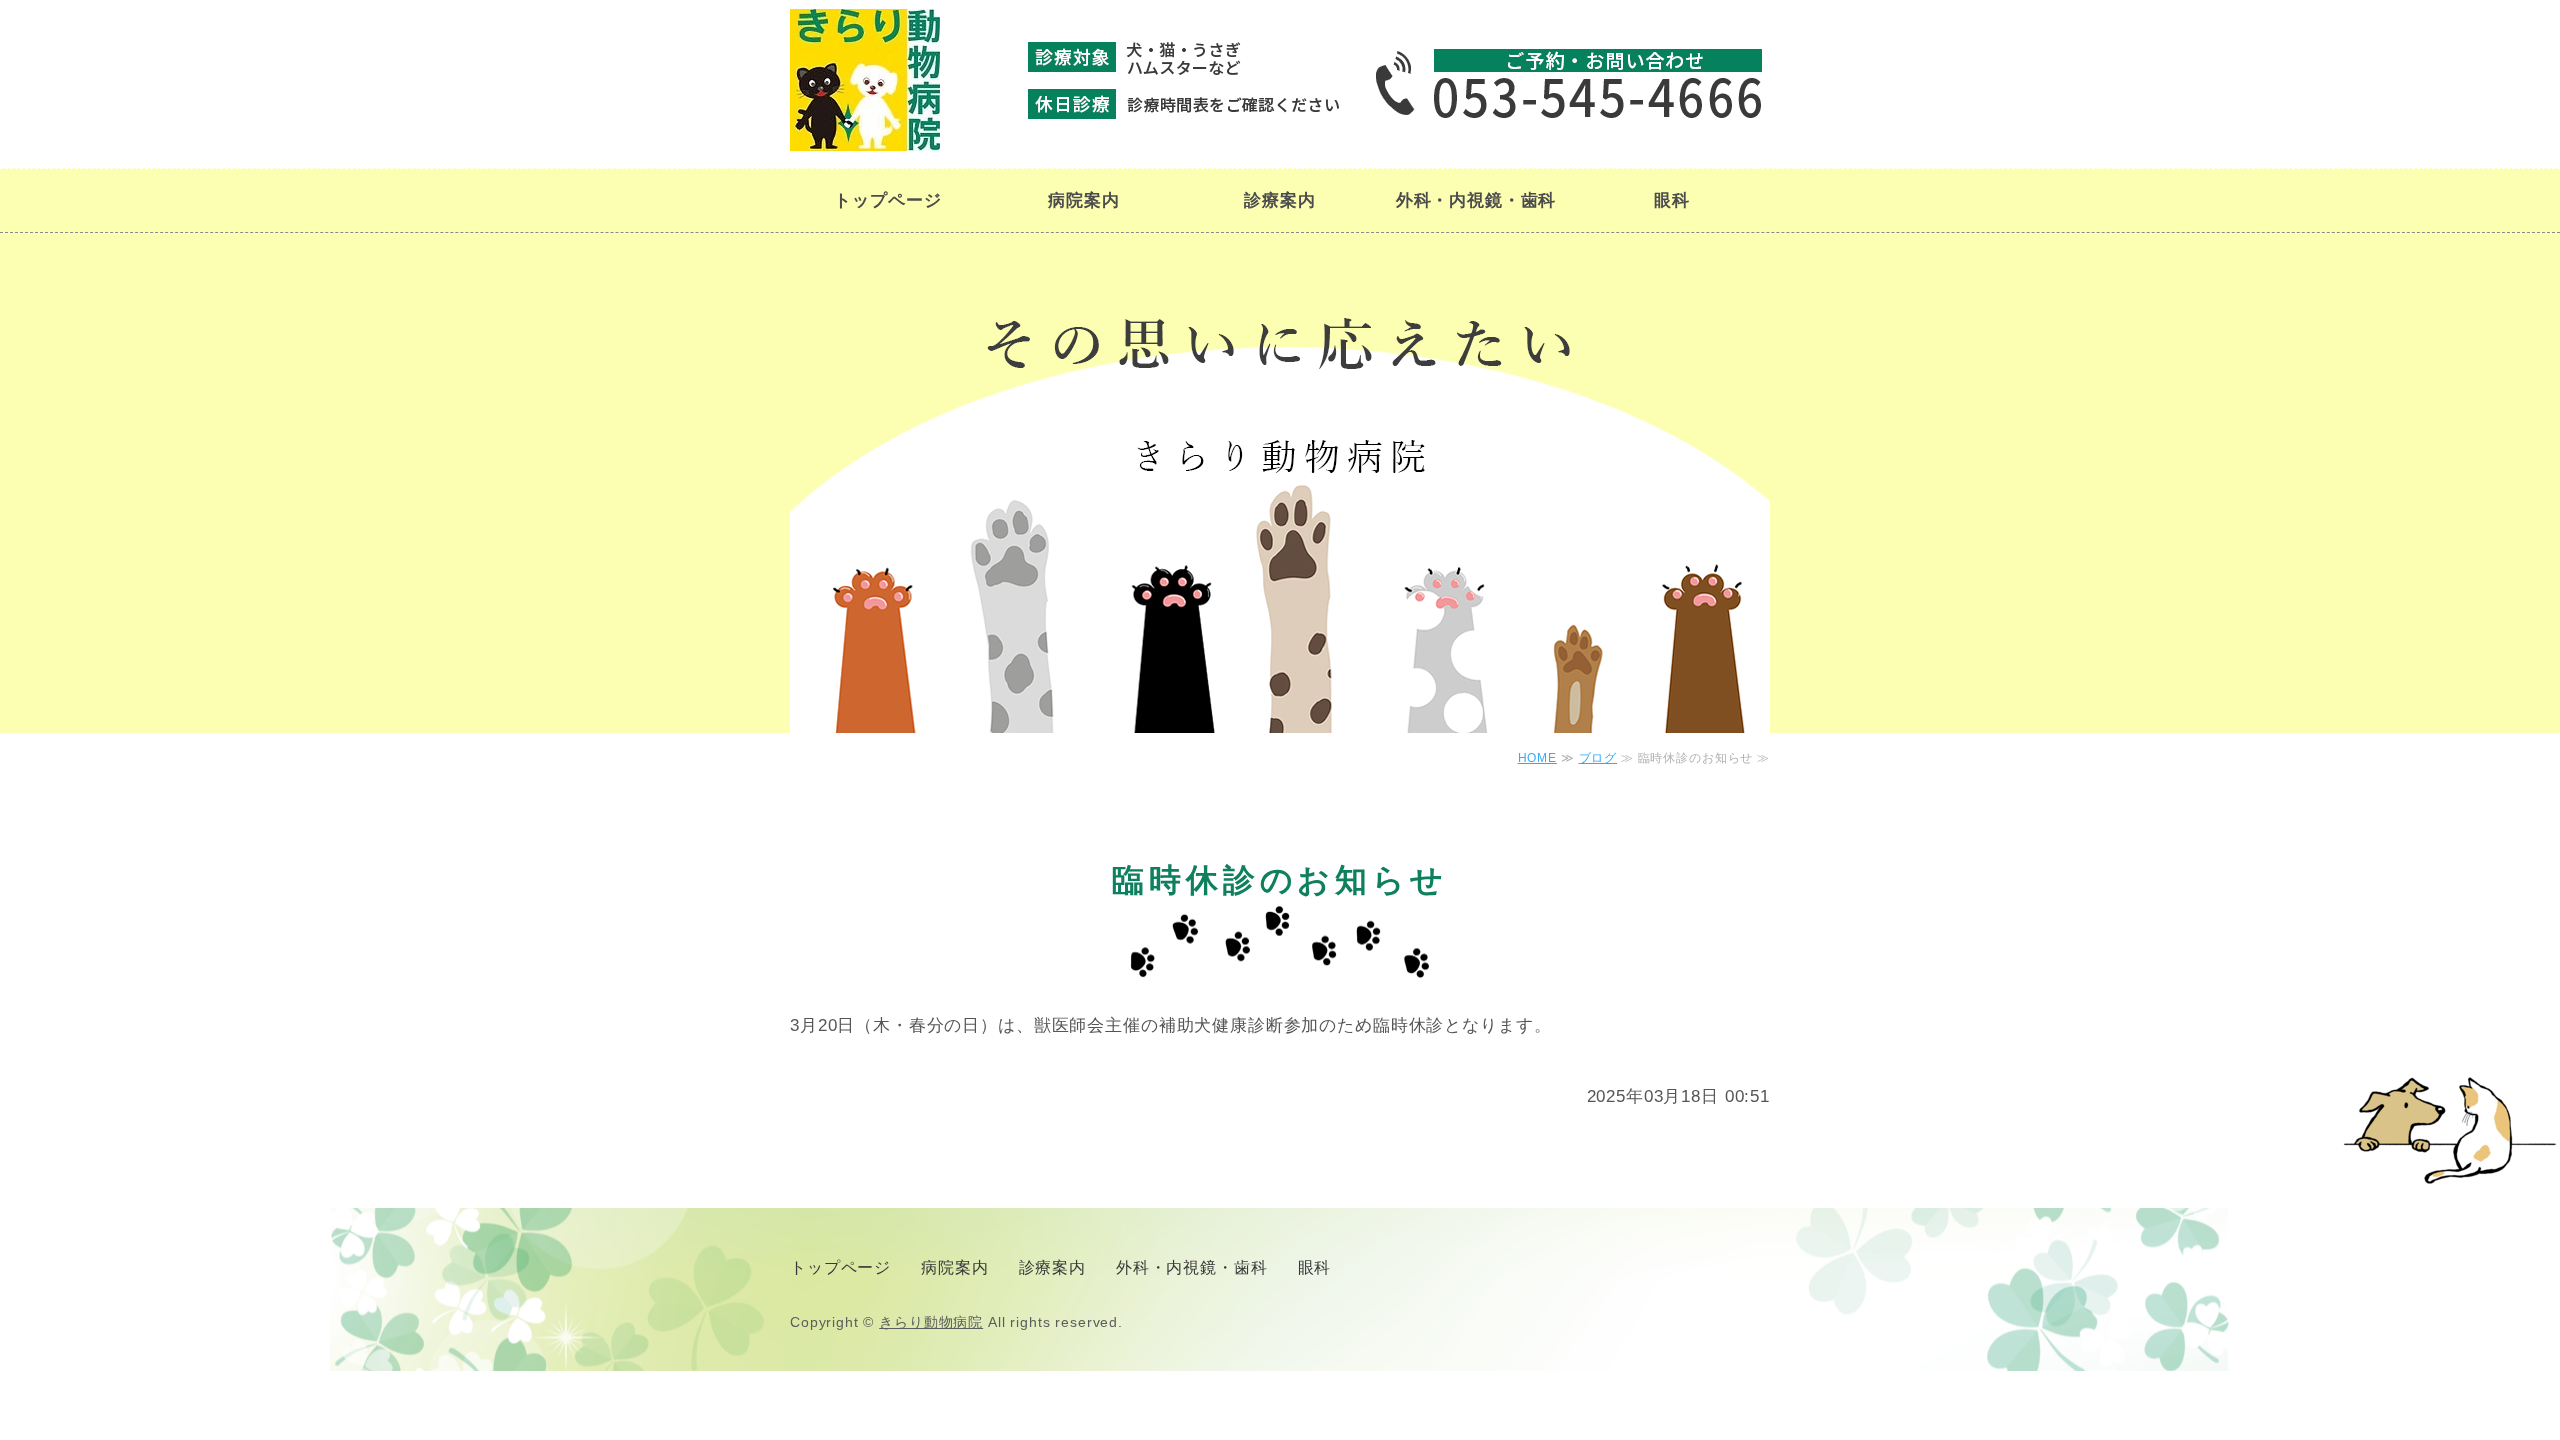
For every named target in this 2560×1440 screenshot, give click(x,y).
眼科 (1672, 200)
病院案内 (1083, 200)
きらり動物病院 (931, 1322)
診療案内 (1279, 200)
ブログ (1598, 758)
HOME (1537, 758)
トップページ (887, 200)
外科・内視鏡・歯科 (1476, 200)
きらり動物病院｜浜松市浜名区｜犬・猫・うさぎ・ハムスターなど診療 (865, 80)
